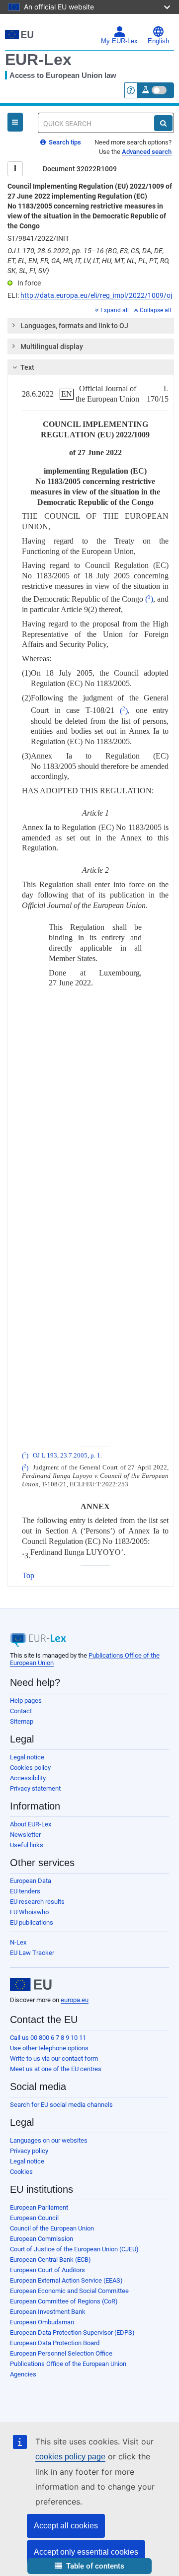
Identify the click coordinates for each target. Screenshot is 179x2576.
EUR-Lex (38, 60)
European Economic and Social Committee (69, 2291)
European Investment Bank (48, 2312)
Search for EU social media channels (61, 2105)
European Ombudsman (42, 2322)
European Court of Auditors (47, 2270)
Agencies (23, 2374)
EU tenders (25, 1891)
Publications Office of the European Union (68, 2364)
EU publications (32, 1922)
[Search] (163, 123)
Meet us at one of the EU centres (56, 2069)
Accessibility (28, 1778)
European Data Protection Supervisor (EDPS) (72, 2332)
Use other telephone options (49, 2048)
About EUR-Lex (31, 1824)
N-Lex (18, 1942)
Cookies (21, 2172)
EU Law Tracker (32, 1953)
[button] (89, 2566)
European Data (31, 1881)
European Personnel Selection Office (61, 2353)
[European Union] (31, 1985)
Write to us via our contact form (54, 2058)
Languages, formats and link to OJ (74, 326)
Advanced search (147, 152)
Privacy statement (35, 1788)
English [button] (158, 41)
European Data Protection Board (55, 2343)
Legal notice (27, 1757)
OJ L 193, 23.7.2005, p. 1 (67, 1456)
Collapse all (155, 310)
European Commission (42, 2239)
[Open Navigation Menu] (15, 122)
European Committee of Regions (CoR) (64, 2301)
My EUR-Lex (119, 41)
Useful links (27, 1845)
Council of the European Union (52, 2228)
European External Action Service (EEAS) (66, 2280)
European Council (34, 2218)
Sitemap (22, 1721)
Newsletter (25, 1835)
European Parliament (39, 2207)
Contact (21, 1711)
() (149, 599)
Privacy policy (29, 2151)
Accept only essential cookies (86, 2552)
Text (27, 367)
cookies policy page (70, 2457)
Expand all (115, 310)
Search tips (64, 142)
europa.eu (75, 2000)
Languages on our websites (49, 2140)
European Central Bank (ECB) (50, 2260)
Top (28, 1575)
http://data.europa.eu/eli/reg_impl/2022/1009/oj (96, 295)
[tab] (91, 326)
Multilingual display (52, 347)
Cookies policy (30, 1768)
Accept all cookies (66, 2526)
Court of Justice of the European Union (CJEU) (74, 2249)
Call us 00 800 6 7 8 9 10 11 (48, 2038)
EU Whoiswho (29, 1912)
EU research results (37, 1902)
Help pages (26, 1701)
